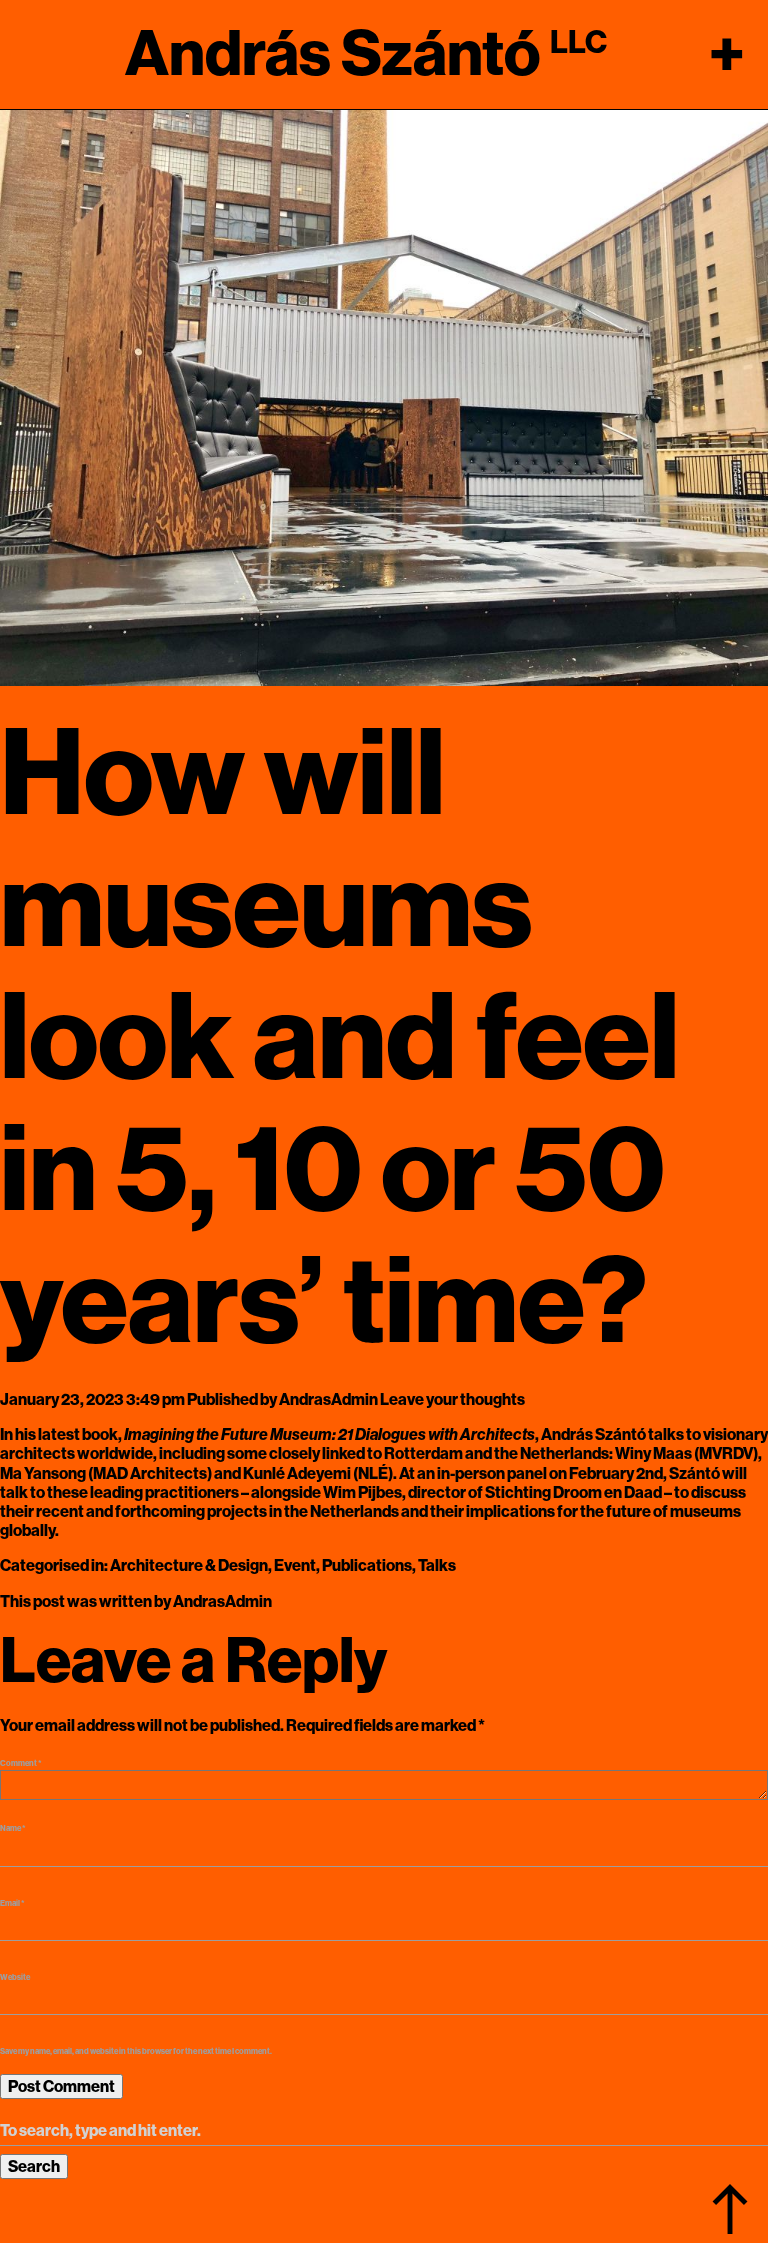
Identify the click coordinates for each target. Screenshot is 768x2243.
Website (15, 1977)
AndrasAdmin (328, 1399)
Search (34, 2166)
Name (13, 1828)
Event (295, 1565)
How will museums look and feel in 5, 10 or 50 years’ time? (339, 1038)
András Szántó (332, 54)
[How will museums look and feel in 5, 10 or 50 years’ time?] (384, 396)
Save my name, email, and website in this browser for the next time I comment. (136, 2051)
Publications (367, 1565)
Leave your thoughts (452, 1399)
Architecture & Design (189, 1565)
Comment (21, 1763)
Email (12, 1903)
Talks (437, 1565)
